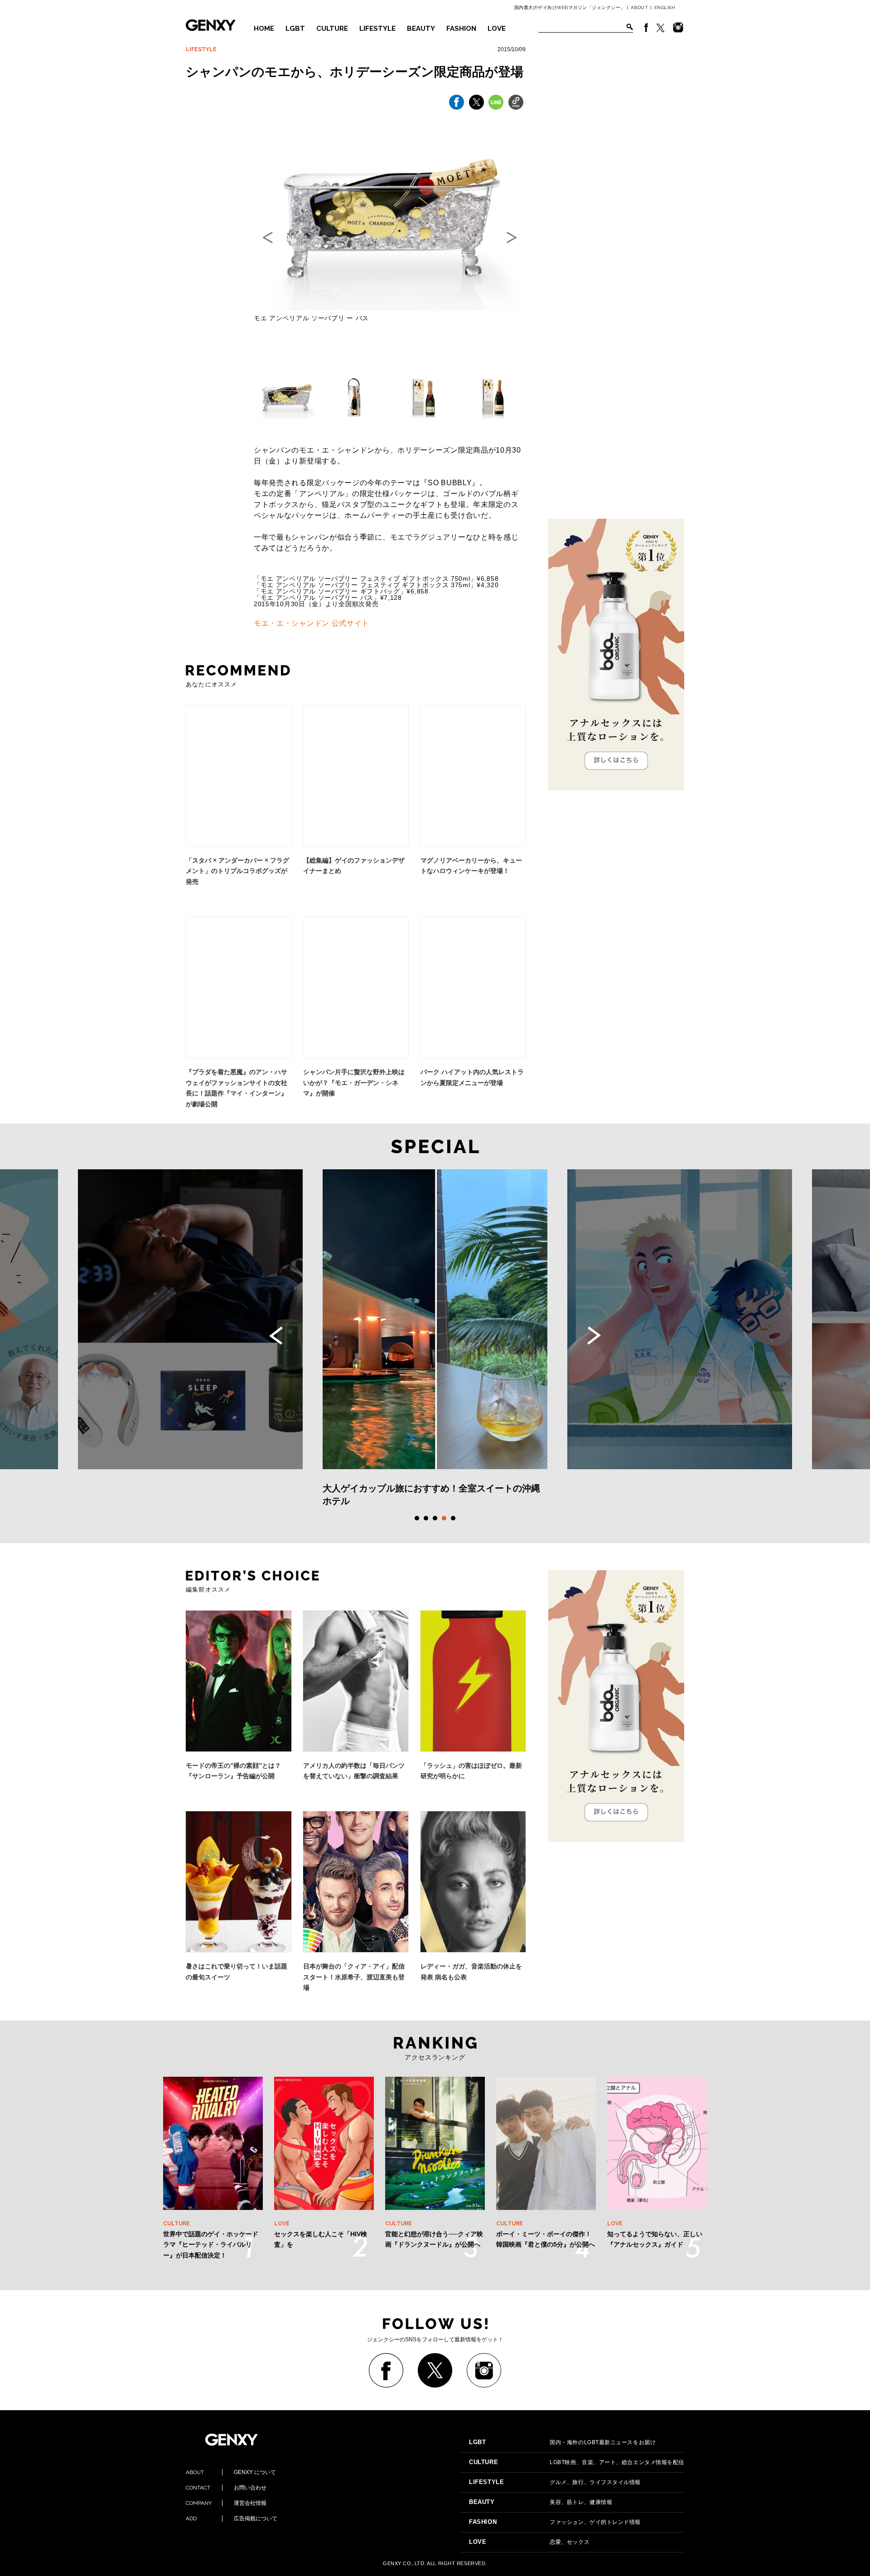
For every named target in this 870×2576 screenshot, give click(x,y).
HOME (264, 29)
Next (594, 1336)
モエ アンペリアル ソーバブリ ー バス (311, 318)
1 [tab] (417, 1518)
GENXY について (231, 2472)
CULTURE (332, 29)
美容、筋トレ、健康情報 (541, 2502)
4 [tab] (444, 1518)
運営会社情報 (226, 2503)
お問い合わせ (226, 2488)
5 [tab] (453, 1518)
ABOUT (640, 7)
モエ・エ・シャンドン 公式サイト (312, 623)
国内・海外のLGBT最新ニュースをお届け (562, 2442)
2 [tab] (426, 1518)
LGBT (295, 29)
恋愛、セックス (529, 2542)
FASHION (461, 29)
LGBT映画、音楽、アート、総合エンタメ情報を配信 (577, 2462)
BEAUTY (421, 29)
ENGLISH (665, 7)
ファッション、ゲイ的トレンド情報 (555, 2522)
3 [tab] (435, 1518)
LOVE (497, 29)
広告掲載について (232, 2518)
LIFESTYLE (377, 29)
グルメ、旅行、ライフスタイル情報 (555, 2482)
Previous (276, 1336)
